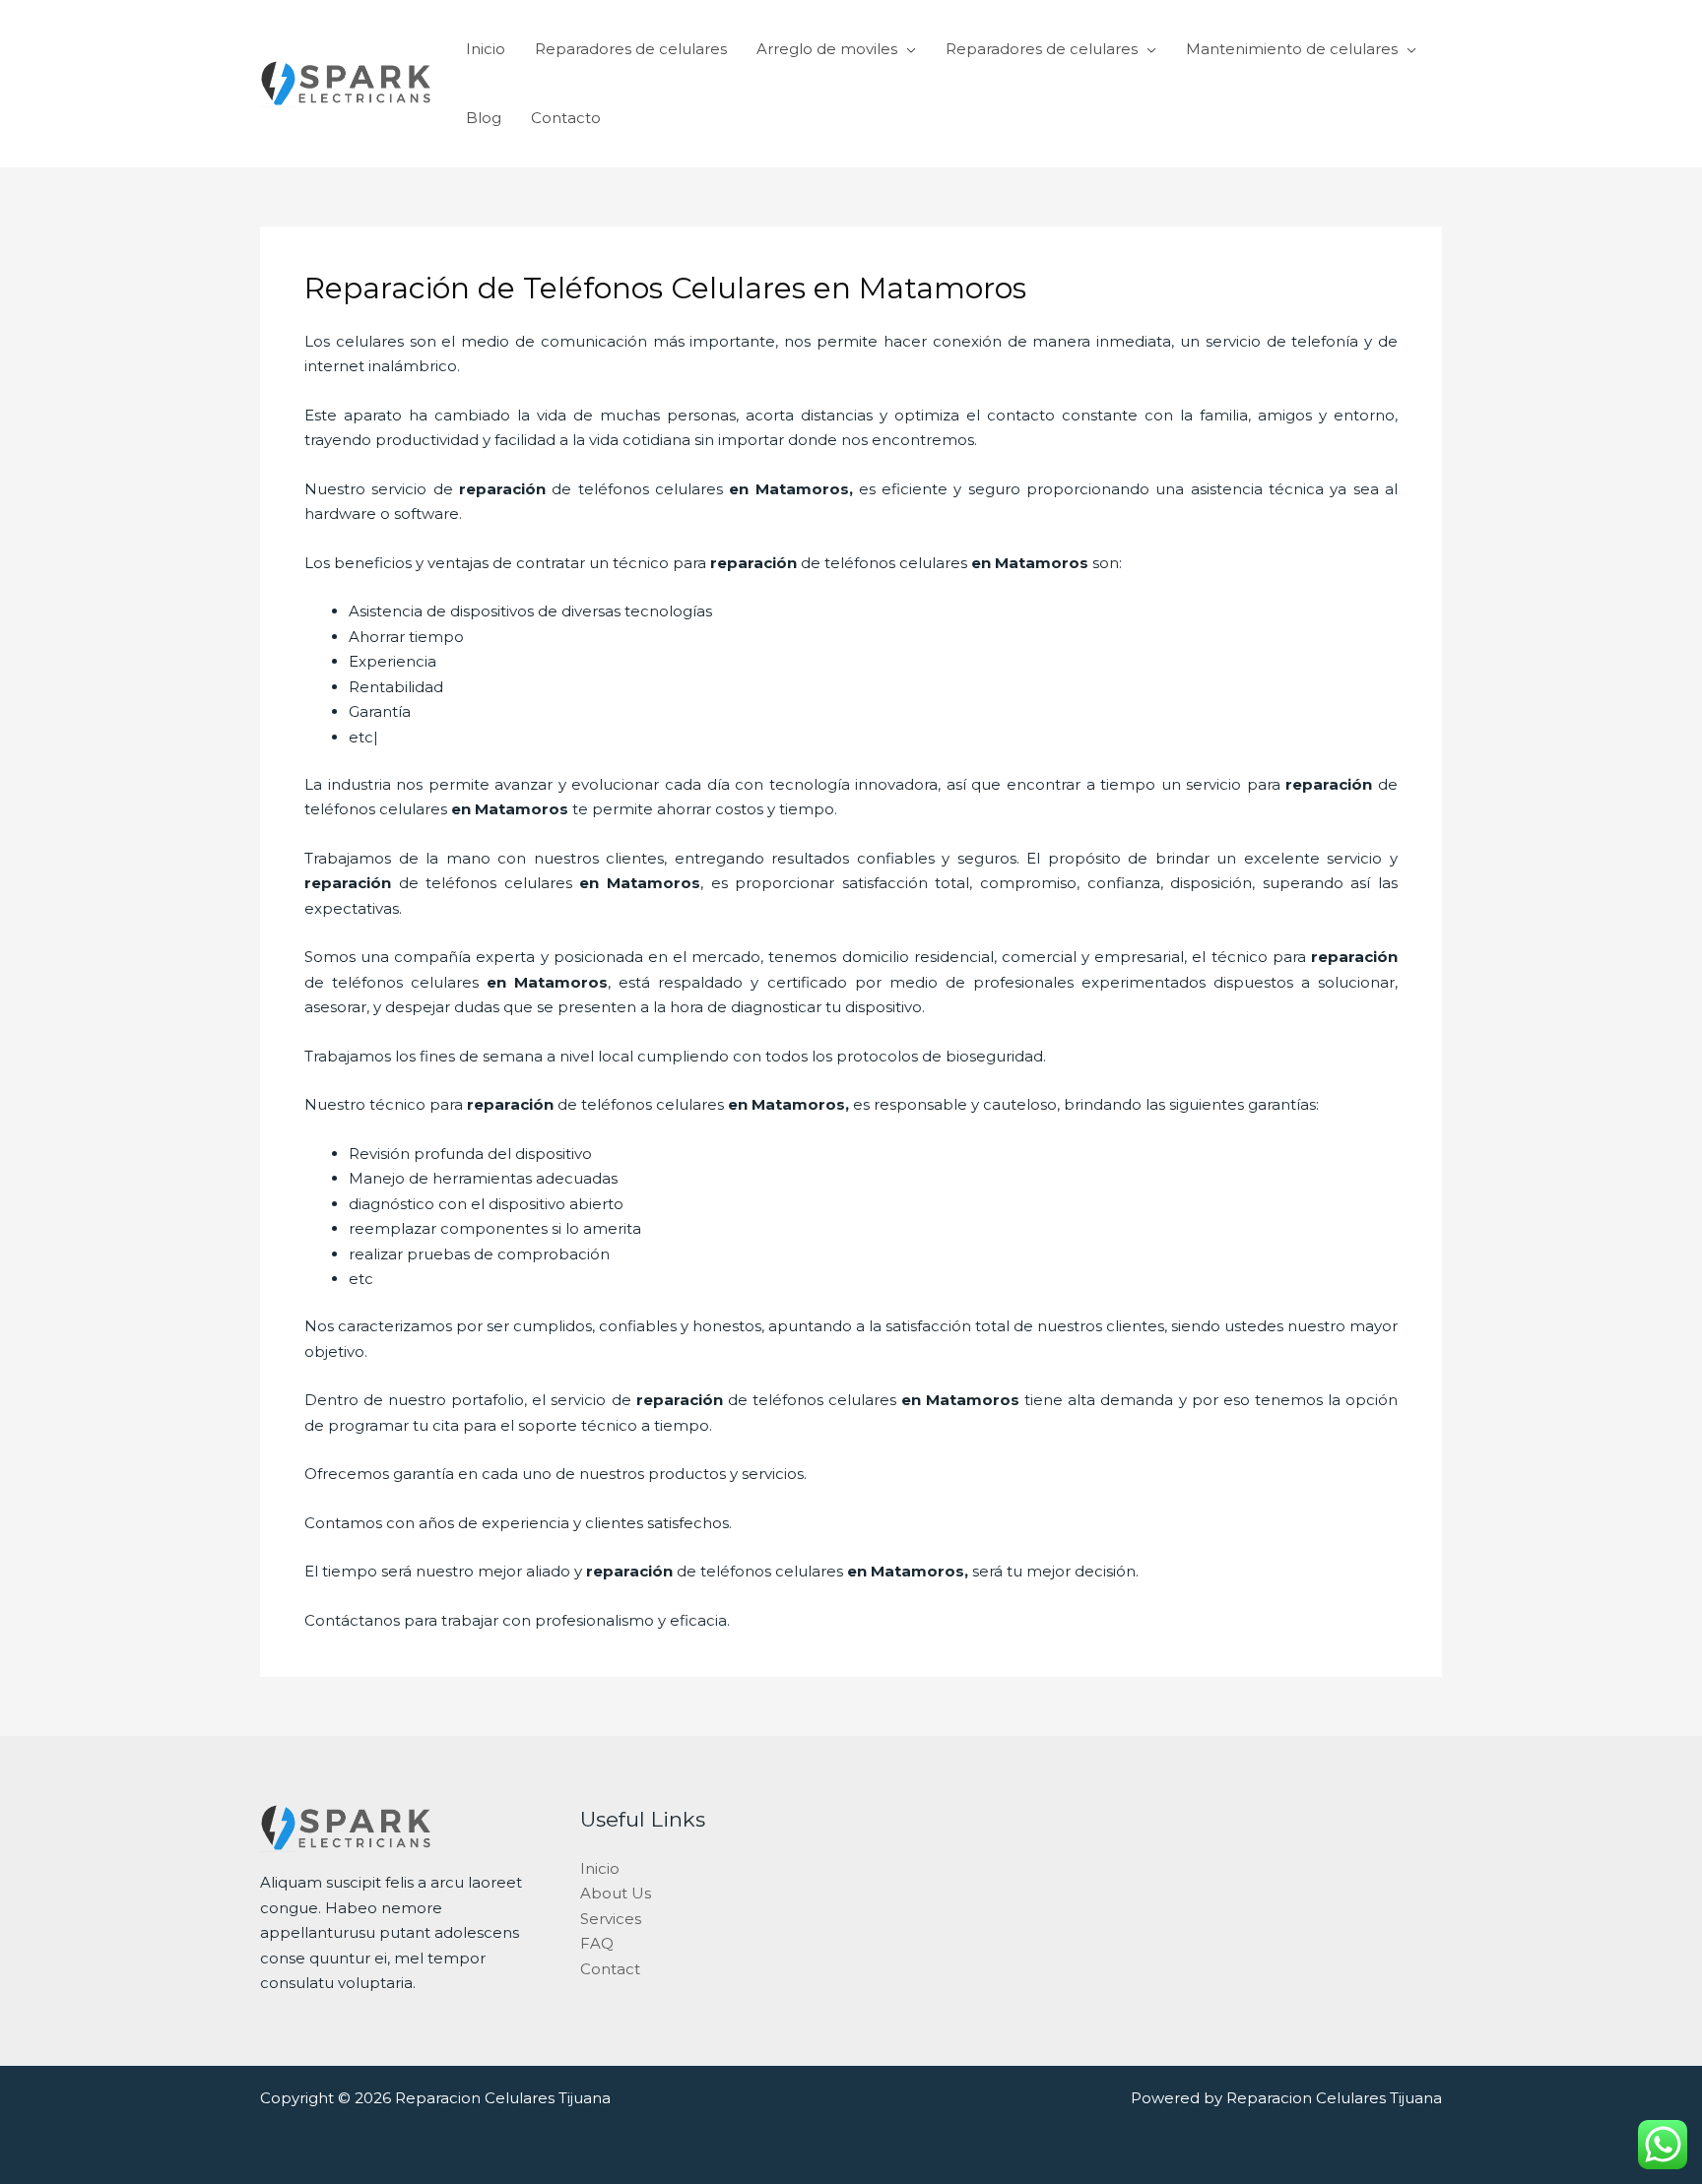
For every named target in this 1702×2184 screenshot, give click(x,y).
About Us (616, 1893)
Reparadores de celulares (631, 49)
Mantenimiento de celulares (1292, 49)
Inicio (486, 49)
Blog (484, 118)
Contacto (566, 118)
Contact (610, 1969)
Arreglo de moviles (827, 49)
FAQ (597, 1943)
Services (611, 1919)
